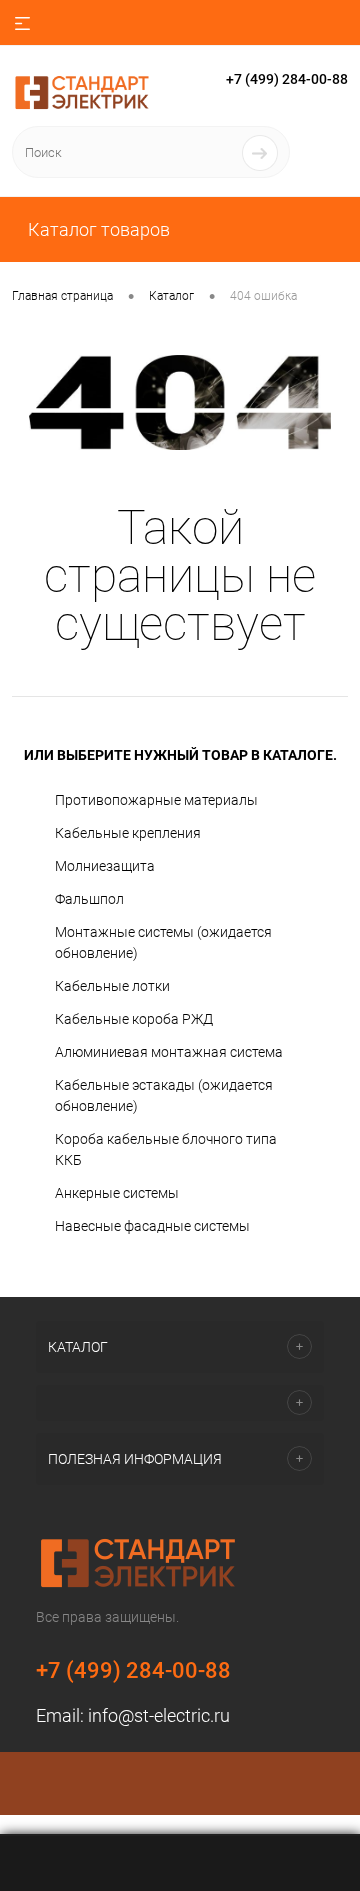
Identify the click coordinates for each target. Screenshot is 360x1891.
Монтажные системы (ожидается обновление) (163, 942)
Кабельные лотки (112, 986)
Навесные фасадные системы (152, 1226)
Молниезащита (105, 866)
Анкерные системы (117, 1193)
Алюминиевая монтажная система (169, 1052)
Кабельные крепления (128, 833)
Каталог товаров (97, 229)
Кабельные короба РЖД (134, 1019)
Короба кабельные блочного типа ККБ (166, 1149)
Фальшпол (89, 899)
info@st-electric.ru (159, 1715)
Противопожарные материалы (156, 800)
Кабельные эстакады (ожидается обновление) (164, 1095)
